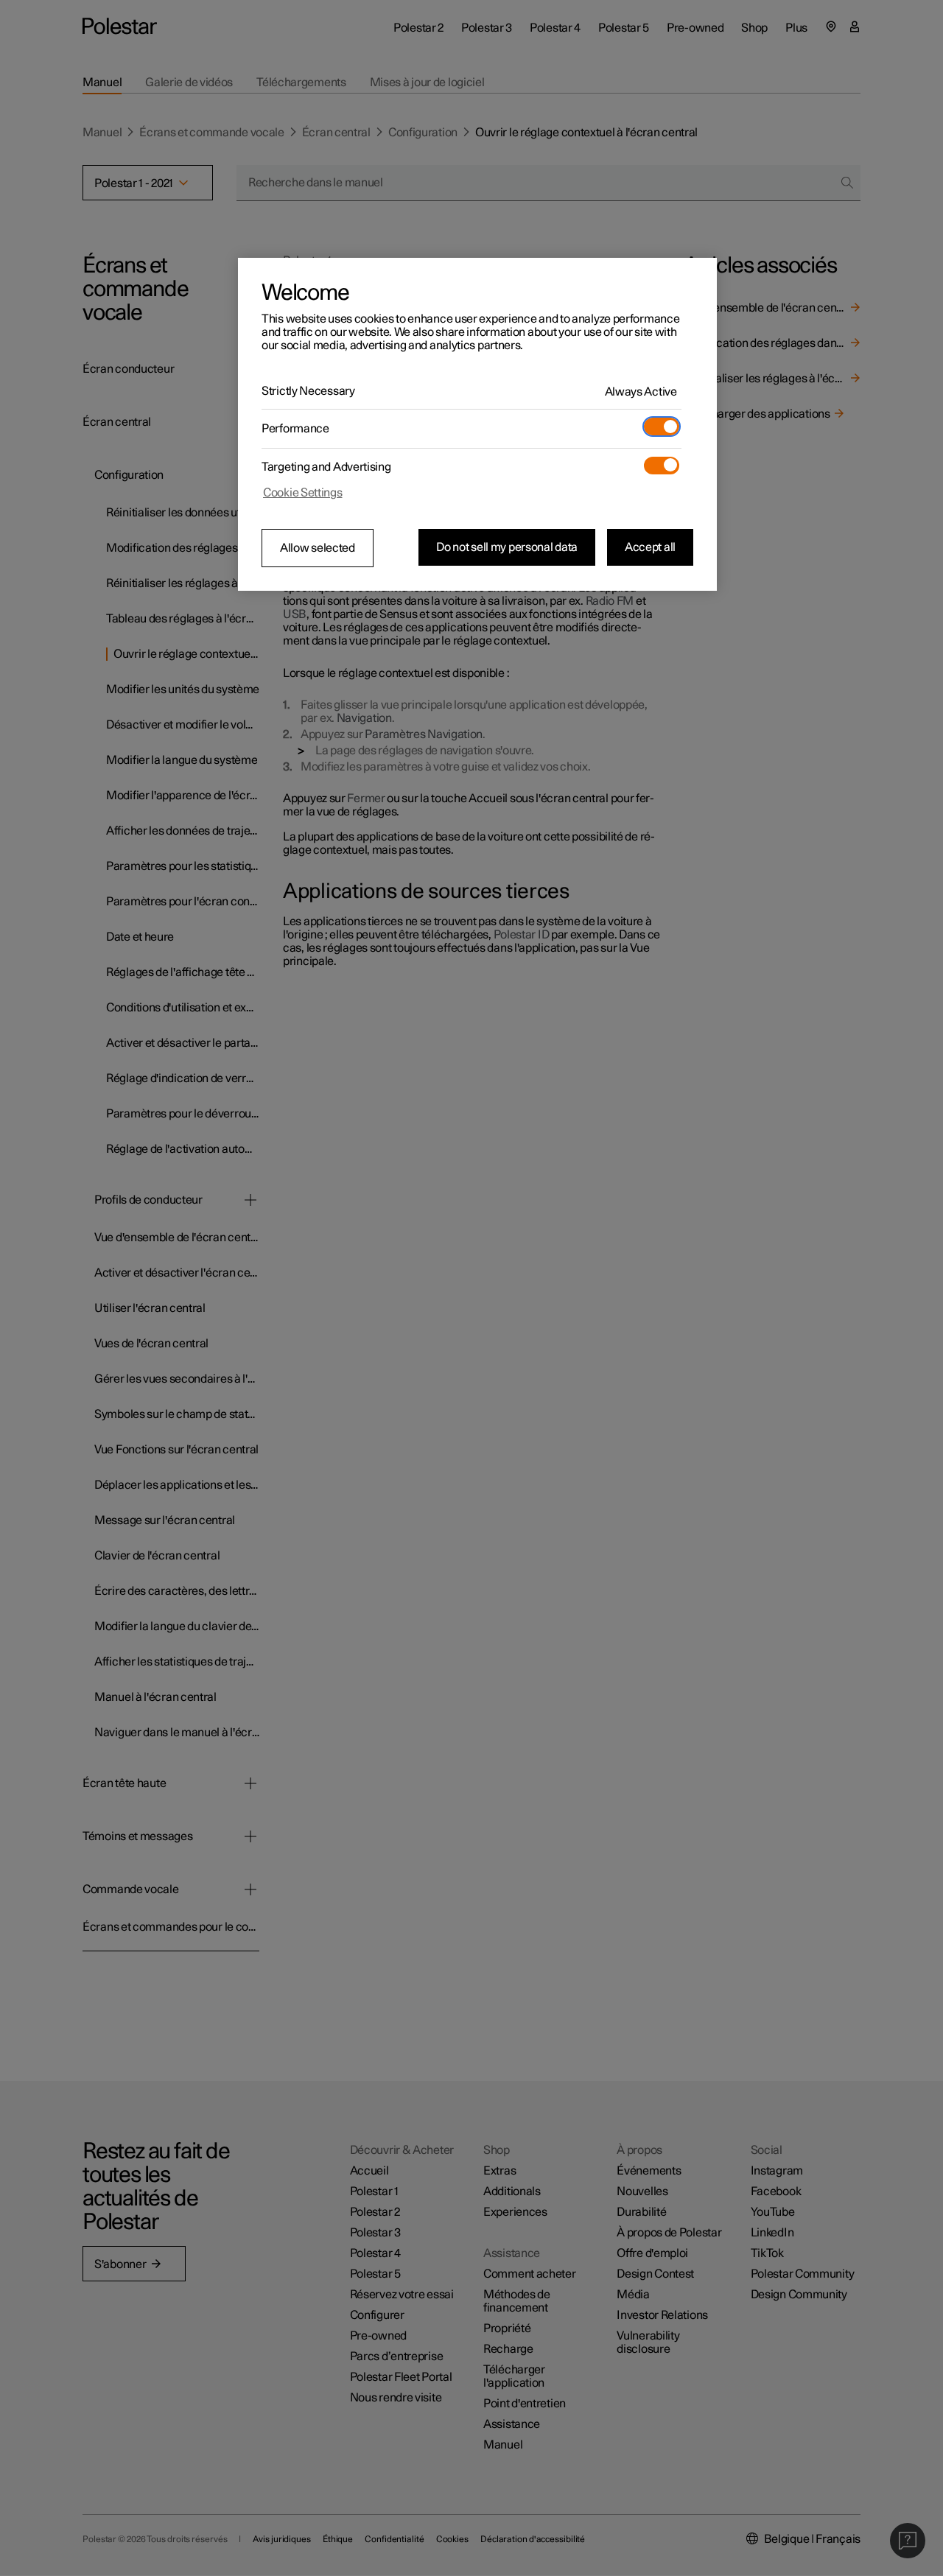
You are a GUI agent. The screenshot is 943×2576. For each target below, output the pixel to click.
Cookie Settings (303, 493)
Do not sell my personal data (507, 547)
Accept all (650, 547)
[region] (477, 424)
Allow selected (318, 548)
